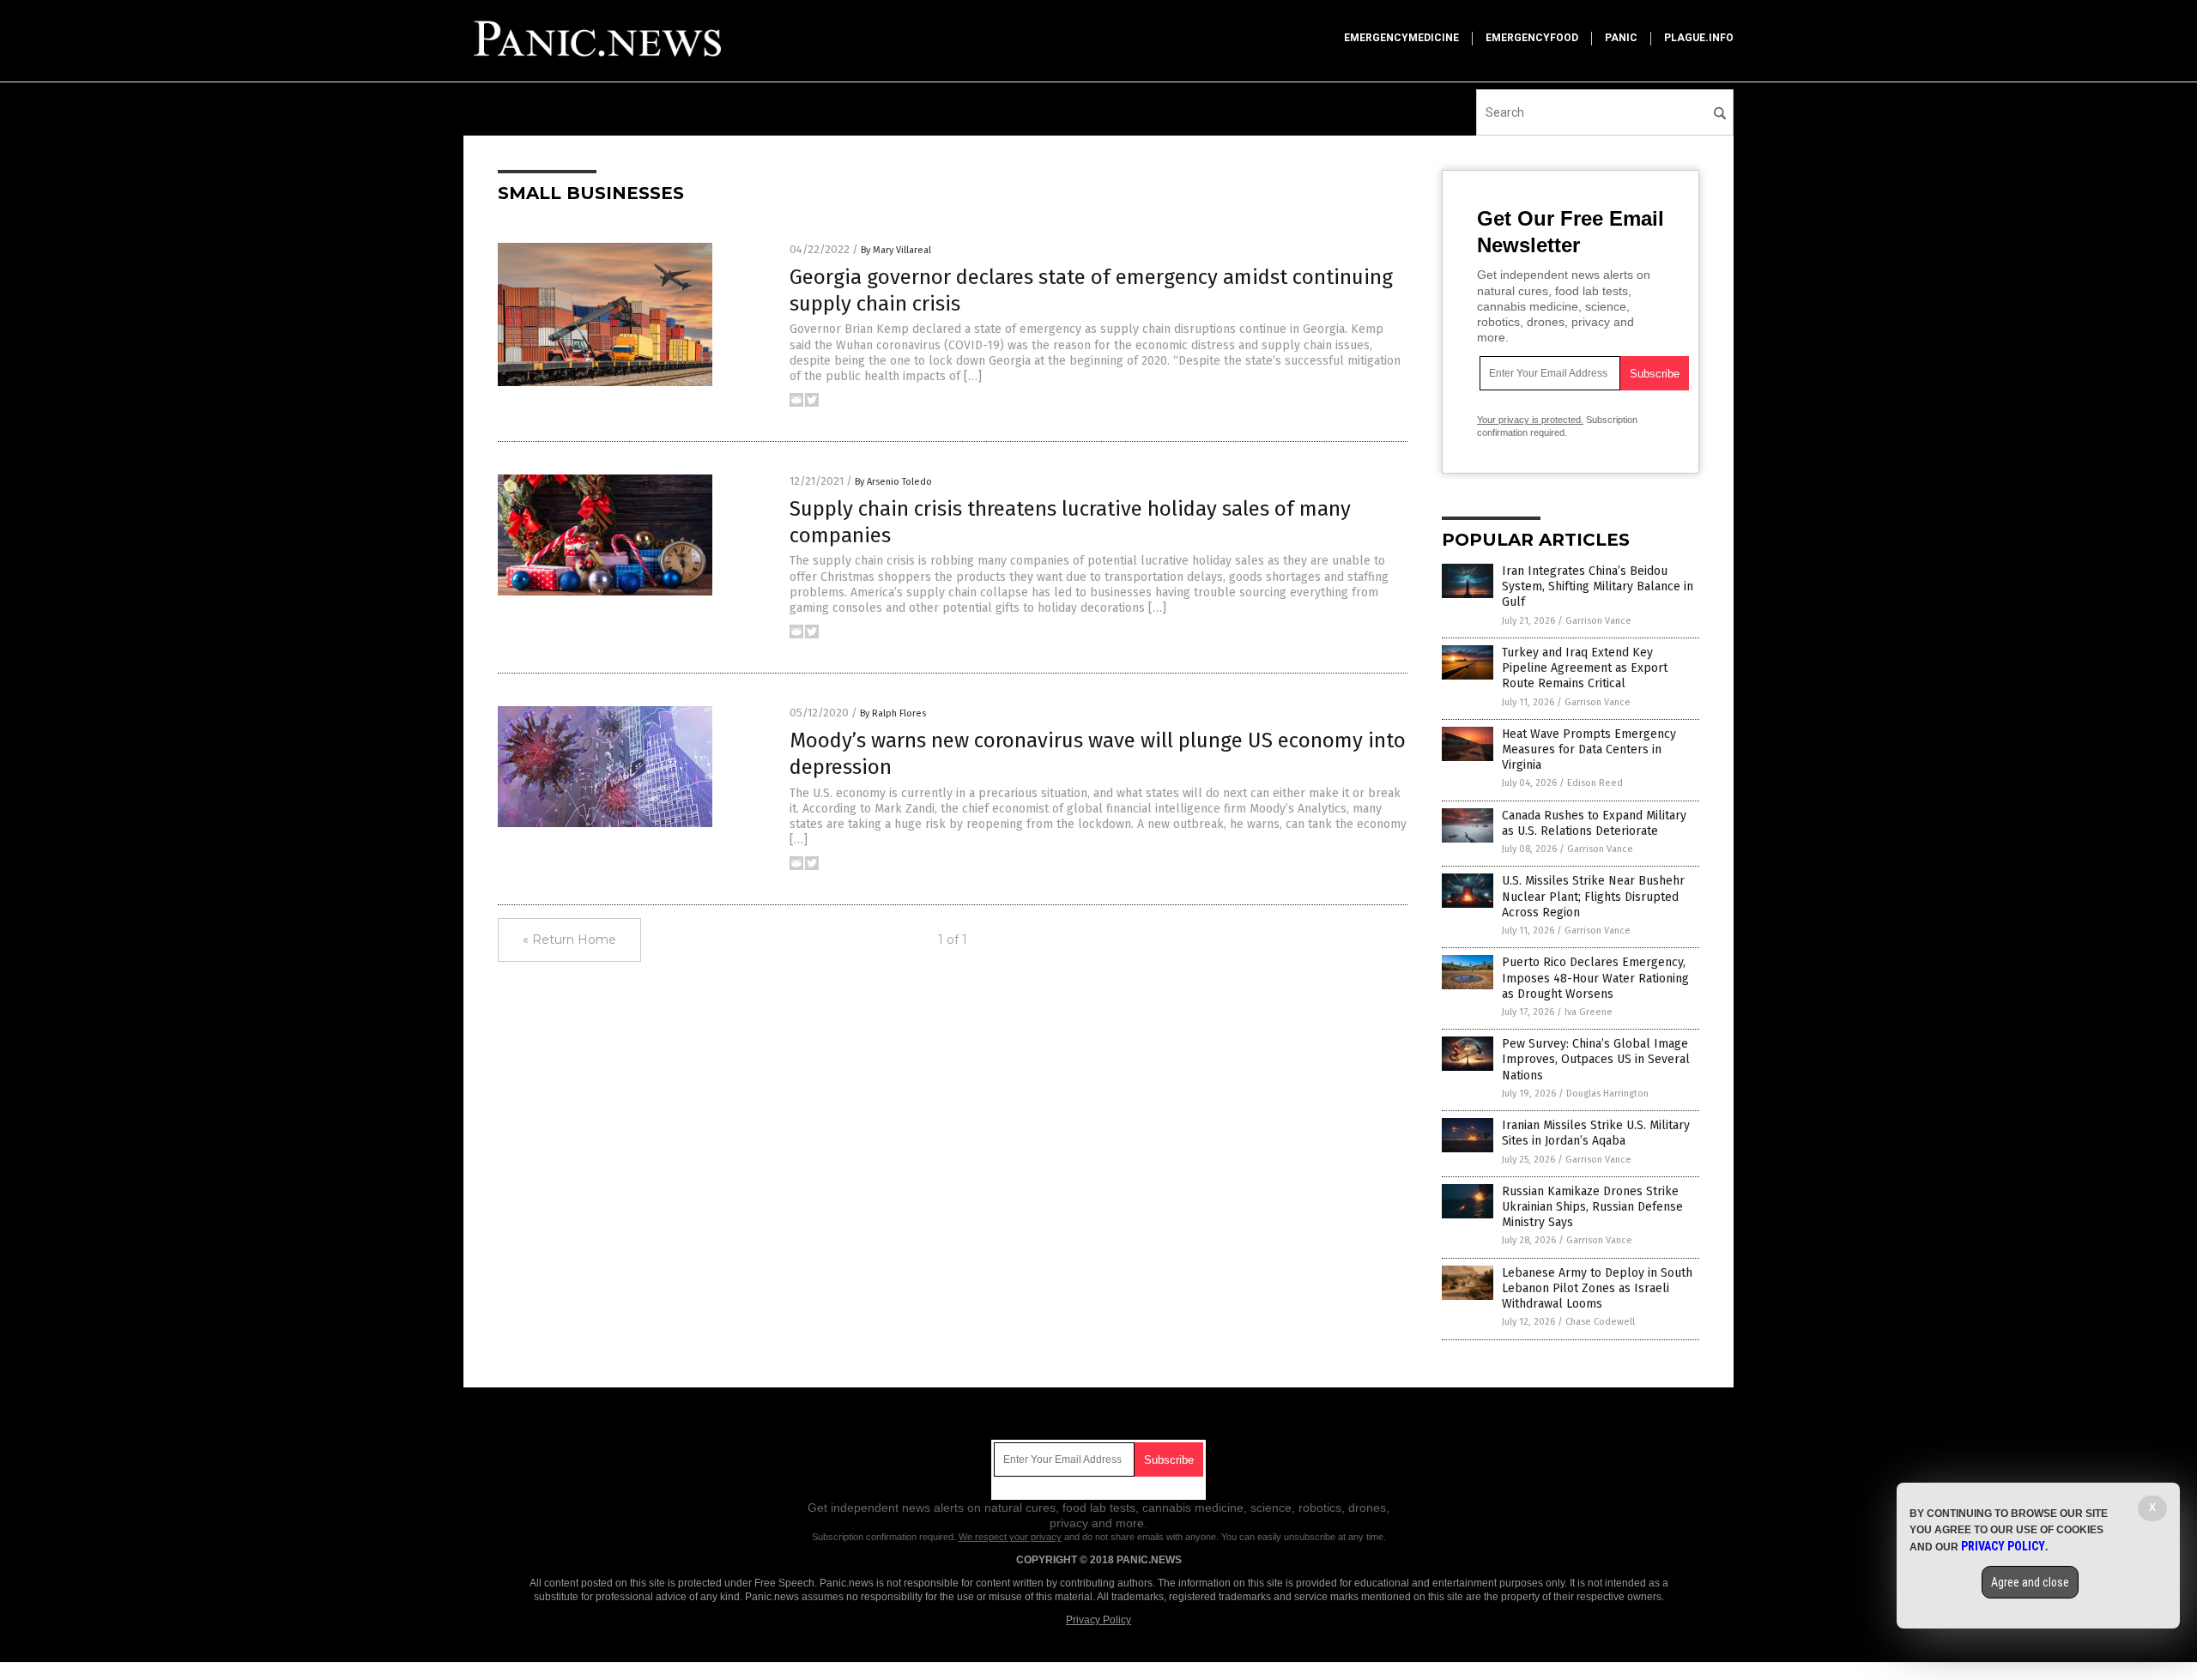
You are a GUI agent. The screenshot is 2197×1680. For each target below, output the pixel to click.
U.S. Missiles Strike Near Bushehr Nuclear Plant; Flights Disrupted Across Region (1593, 896)
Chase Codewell (1600, 1322)
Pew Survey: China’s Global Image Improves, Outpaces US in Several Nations (1596, 1059)
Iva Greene (1589, 1012)
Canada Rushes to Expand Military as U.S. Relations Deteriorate (1594, 823)
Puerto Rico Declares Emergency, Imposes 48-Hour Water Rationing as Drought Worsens (1595, 978)
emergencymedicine (1401, 38)
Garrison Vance (1598, 621)
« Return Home (569, 940)
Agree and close (2030, 1582)
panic (1621, 38)
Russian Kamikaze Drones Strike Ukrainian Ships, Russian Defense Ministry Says (1592, 1207)
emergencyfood (1532, 38)
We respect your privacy (1010, 1537)
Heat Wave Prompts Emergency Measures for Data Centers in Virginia (1589, 749)
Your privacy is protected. (1530, 420)
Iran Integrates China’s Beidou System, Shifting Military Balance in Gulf (1598, 586)
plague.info (1699, 38)
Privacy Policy (1098, 1620)
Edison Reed (1595, 783)
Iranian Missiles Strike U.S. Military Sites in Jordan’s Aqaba (1596, 1133)
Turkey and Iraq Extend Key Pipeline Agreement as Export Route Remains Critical (1585, 668)
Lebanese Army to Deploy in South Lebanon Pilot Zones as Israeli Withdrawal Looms (1597, 1288)
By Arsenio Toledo (893, 482)
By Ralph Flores (893, 713)
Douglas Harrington (1607, 1094)
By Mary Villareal (896, 250)
